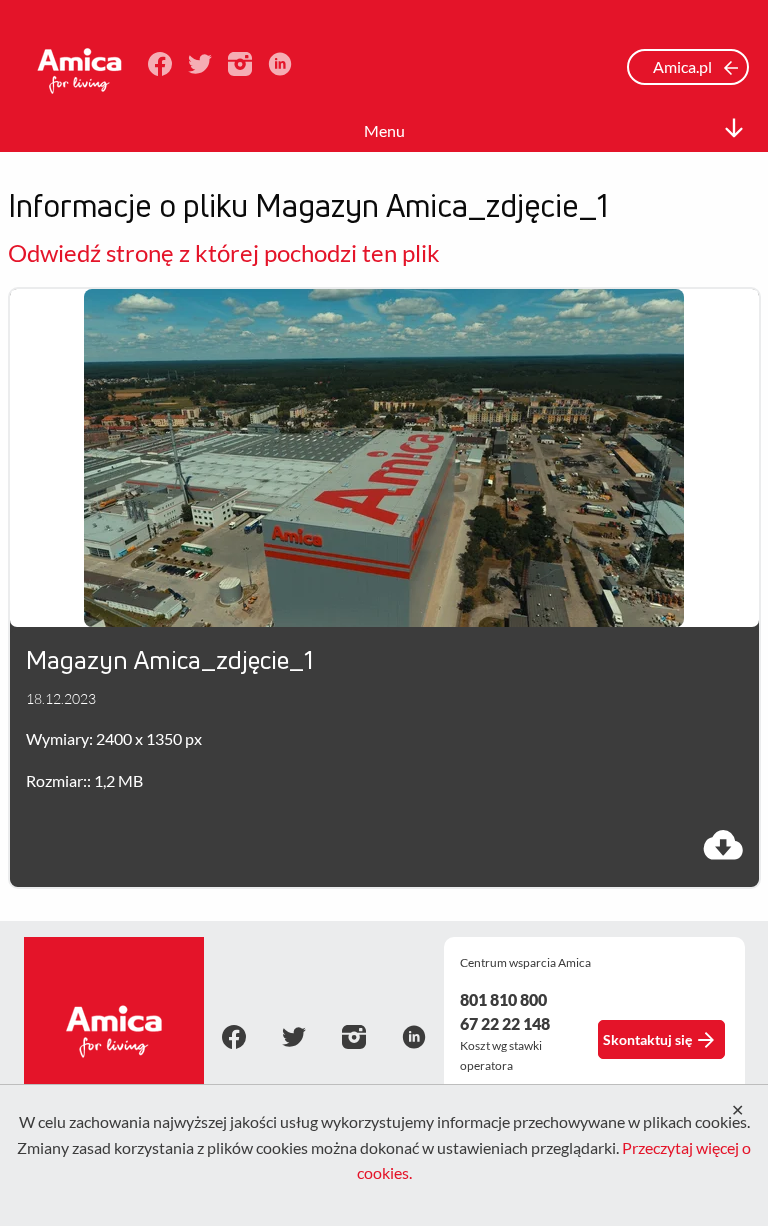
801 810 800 (503, 999)
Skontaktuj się (647, 1039)
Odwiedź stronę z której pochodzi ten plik (224, 252)
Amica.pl (684, 66)
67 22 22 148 (505, 1023)
